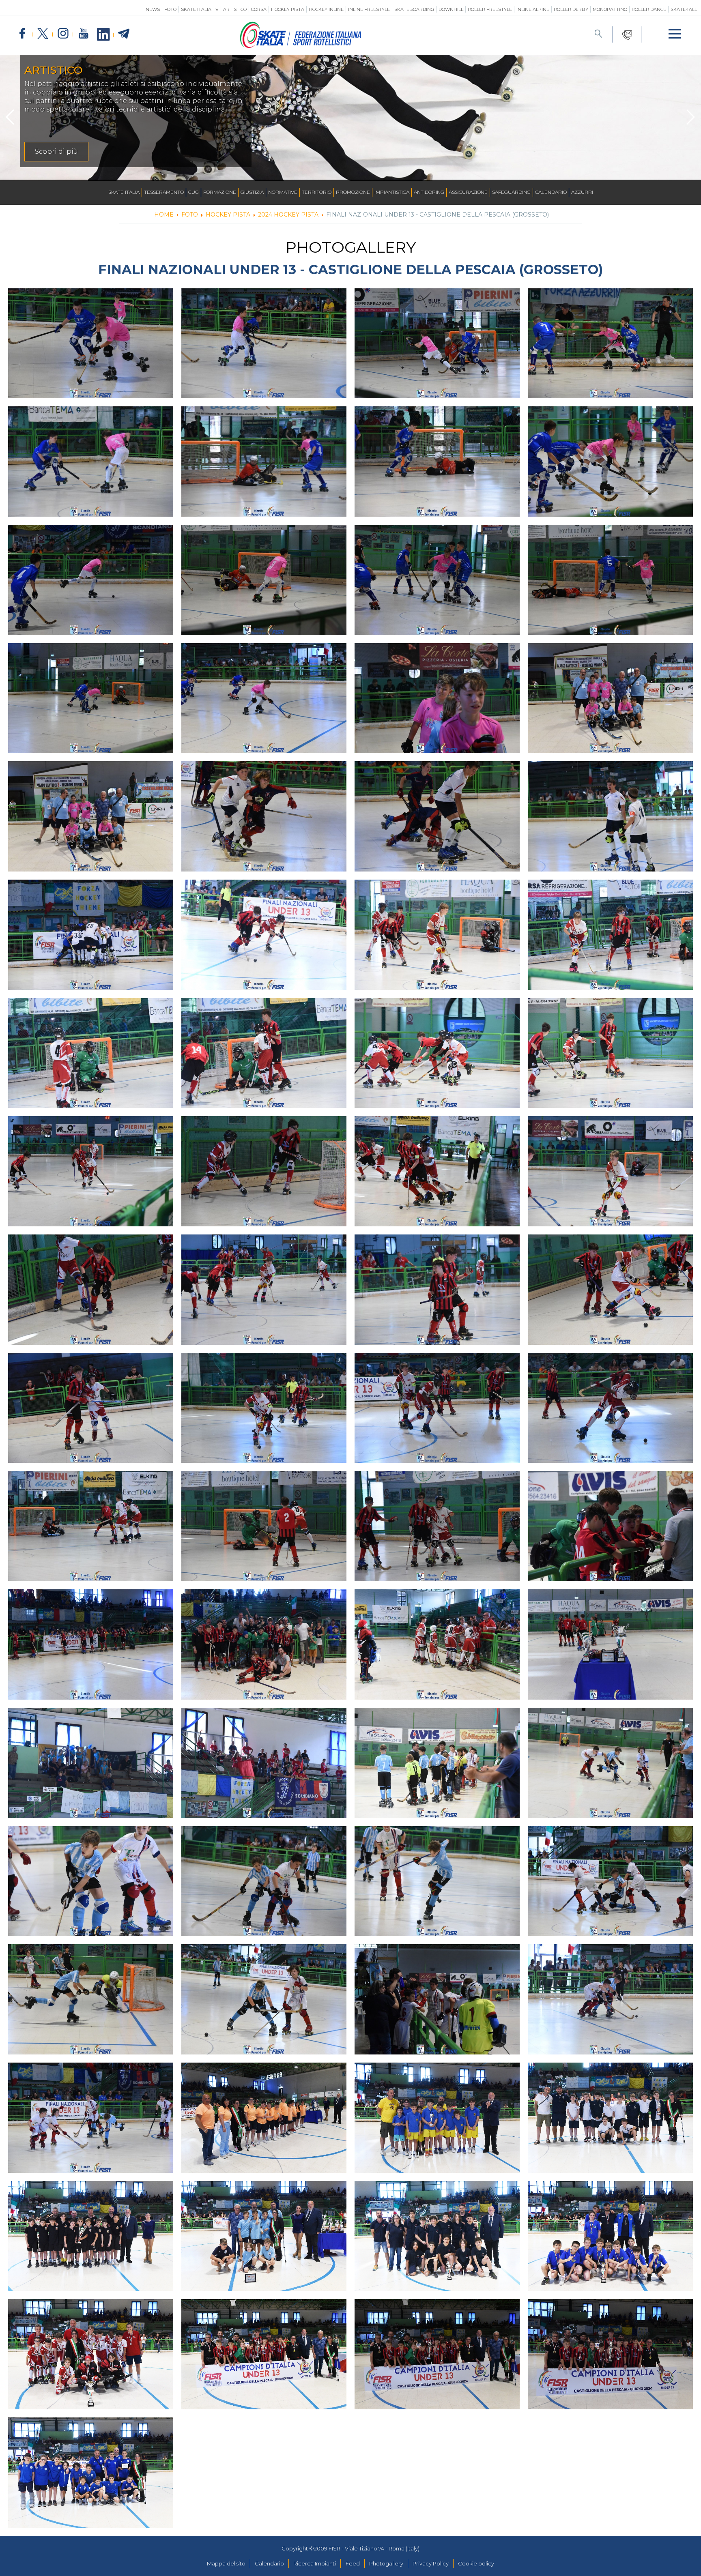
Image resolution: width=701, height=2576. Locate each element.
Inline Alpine (533, 9)
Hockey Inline (326, 9)
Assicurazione (468, 192)
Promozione (353, 192)
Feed (353, 2563)
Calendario (551, 192)
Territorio (317, 192)
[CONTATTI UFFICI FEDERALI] (627, 34)
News (153, 9)
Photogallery (386, 2563)
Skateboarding (414, 9)
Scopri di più (56, 151)
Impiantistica (392, 192)
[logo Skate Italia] (301, 46)
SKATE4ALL (684, 9)
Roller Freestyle (490, 9)
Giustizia (252, 192)
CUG (194, 192)
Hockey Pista (288, 9)
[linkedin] (103, 35)
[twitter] (43, 34)
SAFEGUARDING (511, 192)
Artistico (235, 9)
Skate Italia (124, 192)
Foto (170, 9)
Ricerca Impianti (315, 2563)
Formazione (220, 192)
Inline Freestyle (369, 9)
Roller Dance (649, 9)
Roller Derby (571, 9)
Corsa (259, 9)
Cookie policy (476, 2563)
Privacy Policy (431, 2563)
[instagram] (63, 34)
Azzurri (582, 192)
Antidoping (429, 192)
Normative (283, 192)
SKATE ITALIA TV (200, 9)
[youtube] (83, 34)
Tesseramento (164, 192)
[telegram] (124, 34)
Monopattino (610, 9)
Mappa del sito (226, 2563)
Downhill (451, 9)
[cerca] (599, 34)
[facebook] (22, 34)
